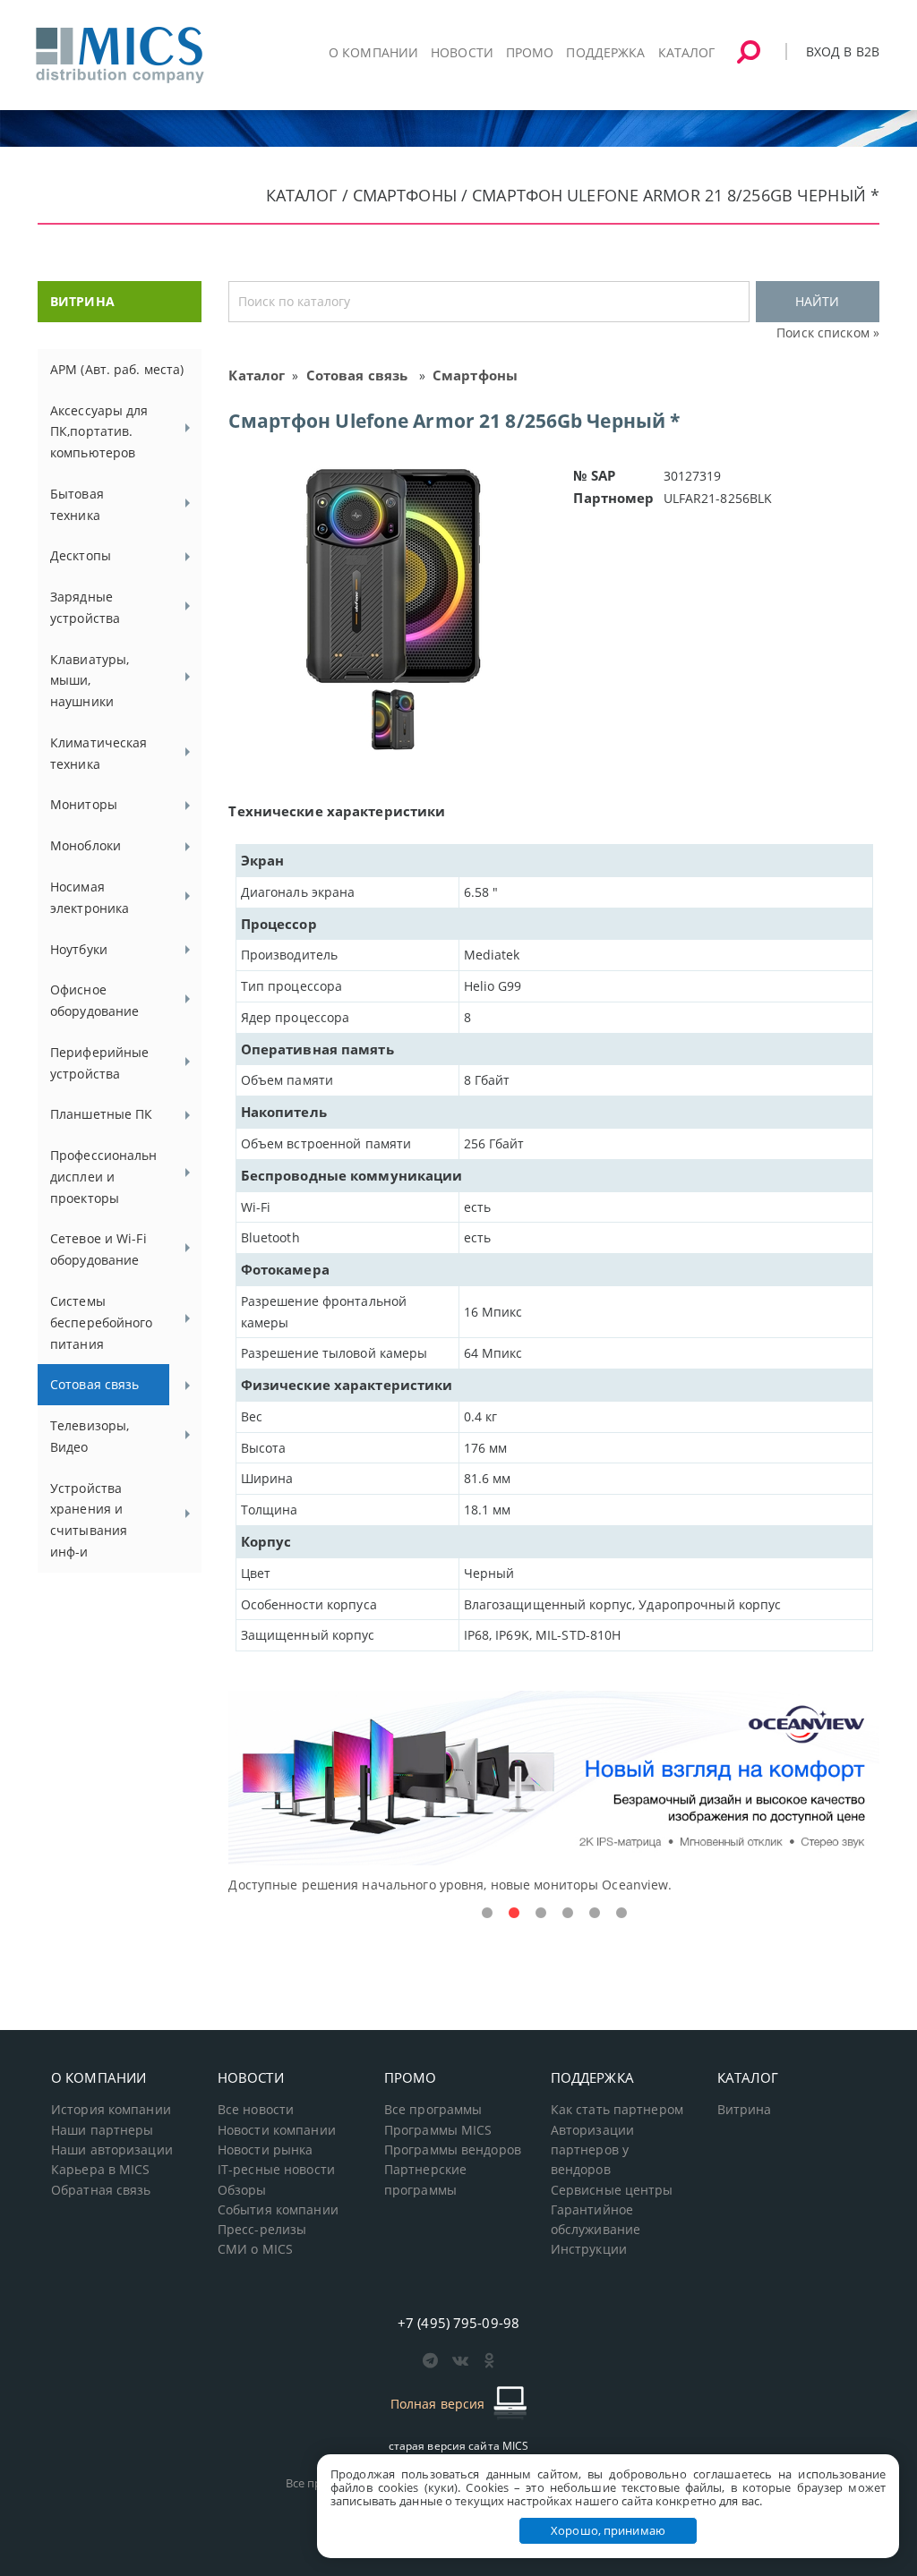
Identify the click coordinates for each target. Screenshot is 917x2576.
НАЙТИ (817, 301)
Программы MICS (438, 2130)
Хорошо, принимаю (608, 2530)
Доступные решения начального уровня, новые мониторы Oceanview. (450, 1885)
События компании (278, 2210)
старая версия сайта (459, 2446)
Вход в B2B (843, 51)
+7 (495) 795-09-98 (458, 2323)
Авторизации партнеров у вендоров (592, 2150)
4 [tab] (568, 1914)
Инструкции (589, 2249)
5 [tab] (595, 1914)
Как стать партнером (617, 2110)
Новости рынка (266, 2150)
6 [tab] (621, 1914)
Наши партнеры (103, 2130)
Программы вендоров (453, 2150)
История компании (111, 2110)
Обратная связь (101, 2190)
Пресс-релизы (262, 2230)
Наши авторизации (112, 2150)
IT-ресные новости (276, 2170)
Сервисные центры (612, 2190)
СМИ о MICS (255, 2249)
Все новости (256, 2110)
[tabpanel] (554, 1793)
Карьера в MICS (101, 2170)
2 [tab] (514, 1914)
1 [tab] (487, 1914)
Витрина (745, 2110)
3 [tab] (541, 1914)
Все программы (433, 2110)
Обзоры (242, 2190)
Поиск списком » (828, 333)
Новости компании (277, 2130)
